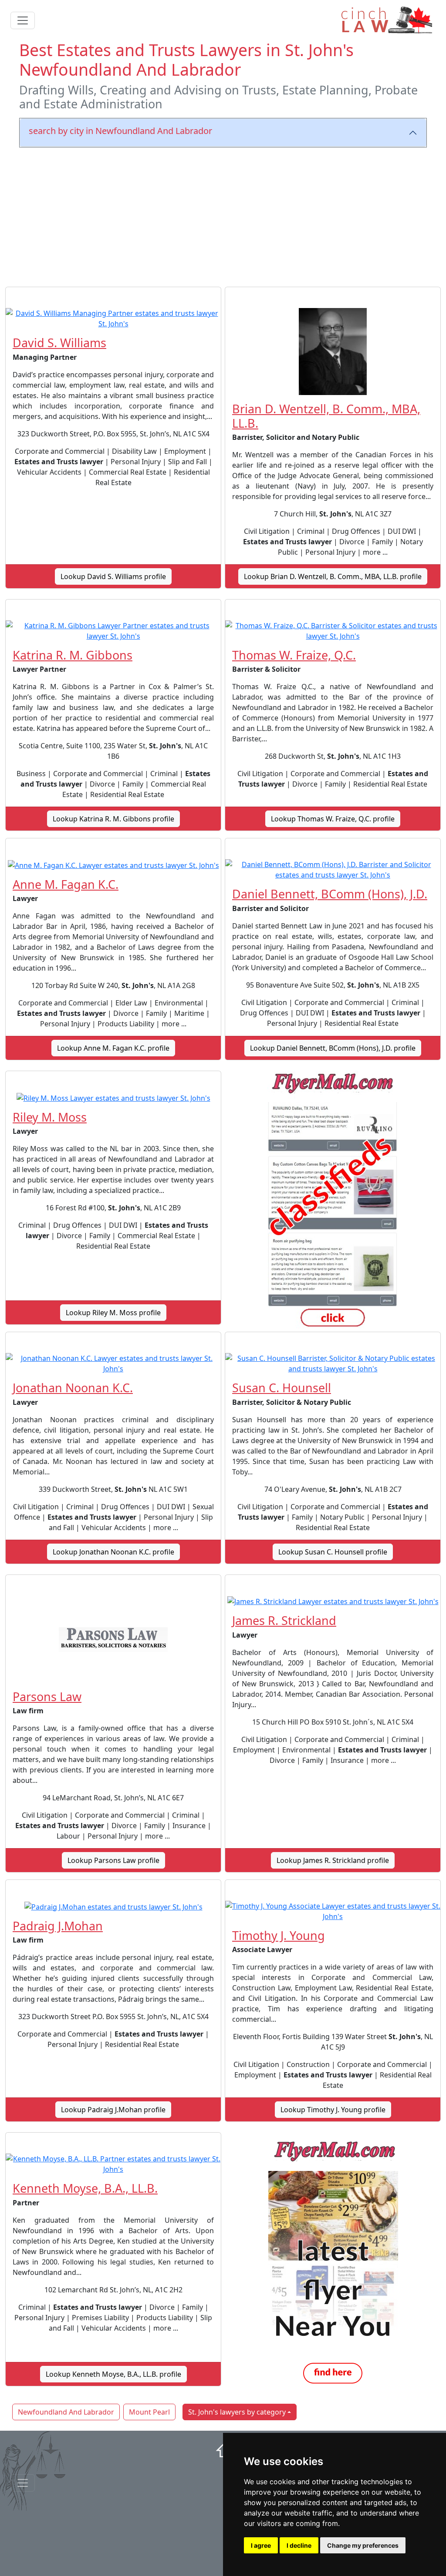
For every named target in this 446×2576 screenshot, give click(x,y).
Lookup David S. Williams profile (113, 576)
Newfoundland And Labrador (66, 2412)
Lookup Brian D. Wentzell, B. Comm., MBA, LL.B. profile (333, 576)
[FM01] (333, 2263)
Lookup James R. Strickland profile (333, 1860)
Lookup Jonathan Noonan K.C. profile (113, 1552)
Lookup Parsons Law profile (113, 1860)
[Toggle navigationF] (23, 2483)
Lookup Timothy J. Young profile (333, 2110)
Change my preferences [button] (363, 2545)
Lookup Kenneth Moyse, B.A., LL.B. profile (113, 2374)
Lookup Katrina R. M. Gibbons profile (113, 819)
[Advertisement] (223, 215)
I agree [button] (261, 2545)
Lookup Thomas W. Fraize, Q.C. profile (333, 819)
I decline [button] (299, 2545)
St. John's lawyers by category (237, 2412)
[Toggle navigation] (23, 20)
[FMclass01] (333, 1201)
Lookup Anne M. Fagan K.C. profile (113, 1048)
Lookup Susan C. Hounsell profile (333, 1552)
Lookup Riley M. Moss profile (113, 1313)
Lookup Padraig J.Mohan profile (113, 2110)
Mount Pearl (149, 2412)
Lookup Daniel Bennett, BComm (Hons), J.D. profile (333, 1048)
